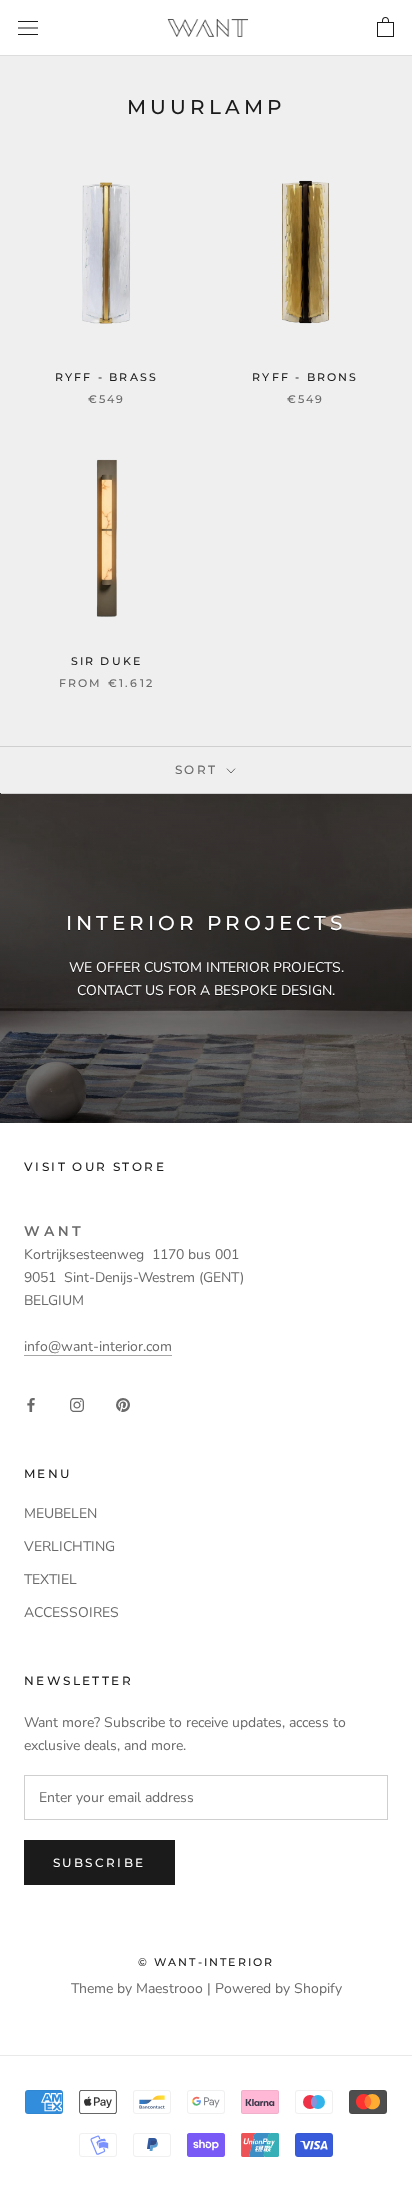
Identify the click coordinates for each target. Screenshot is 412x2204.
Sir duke (107, 661)
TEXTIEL (50, 1579)
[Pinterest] (123, 1403)
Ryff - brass (106, 377)
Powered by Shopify (278, 1988)
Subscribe (99, 1862)
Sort (199, 769)
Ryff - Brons (305, 377)
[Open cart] (385, 28)
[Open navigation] (28, 27)
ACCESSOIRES (71, 1612)
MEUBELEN (60, 1513)
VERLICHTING (69, 1546)
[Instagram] (77, 1403)
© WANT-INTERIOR (206, 1962)
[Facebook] (31, 1403)
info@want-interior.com (98, 1346)
